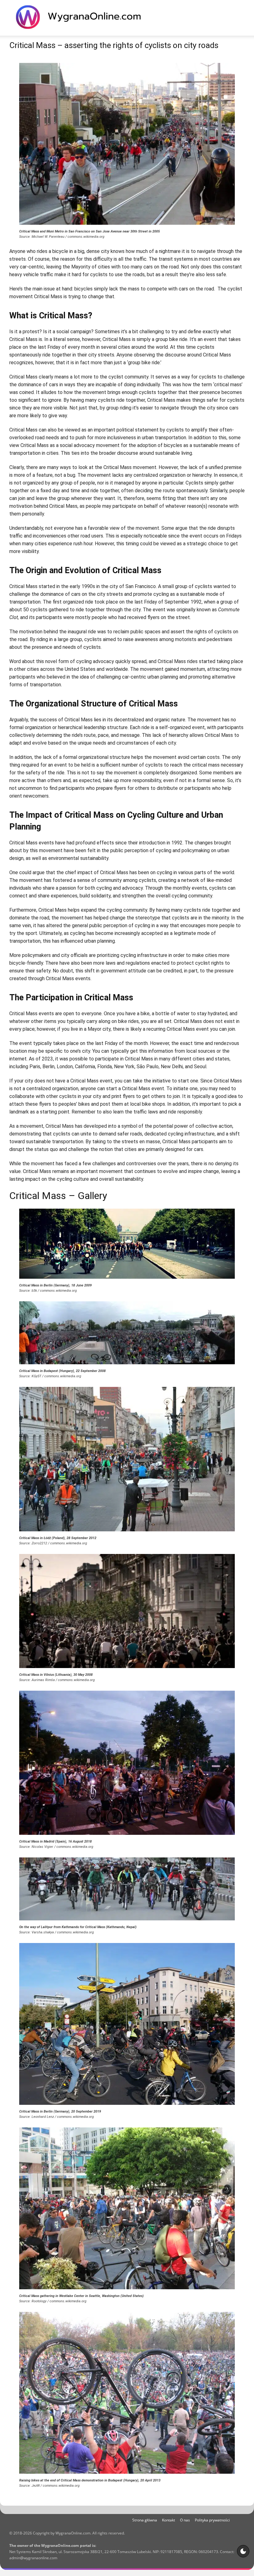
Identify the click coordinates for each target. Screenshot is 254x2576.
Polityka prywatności (212, 2520)
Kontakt (169, 2520)
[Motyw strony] (243, 2551)
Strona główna (145, 2520)
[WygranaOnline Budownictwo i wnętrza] (82, 17)
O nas (185, 2520)
